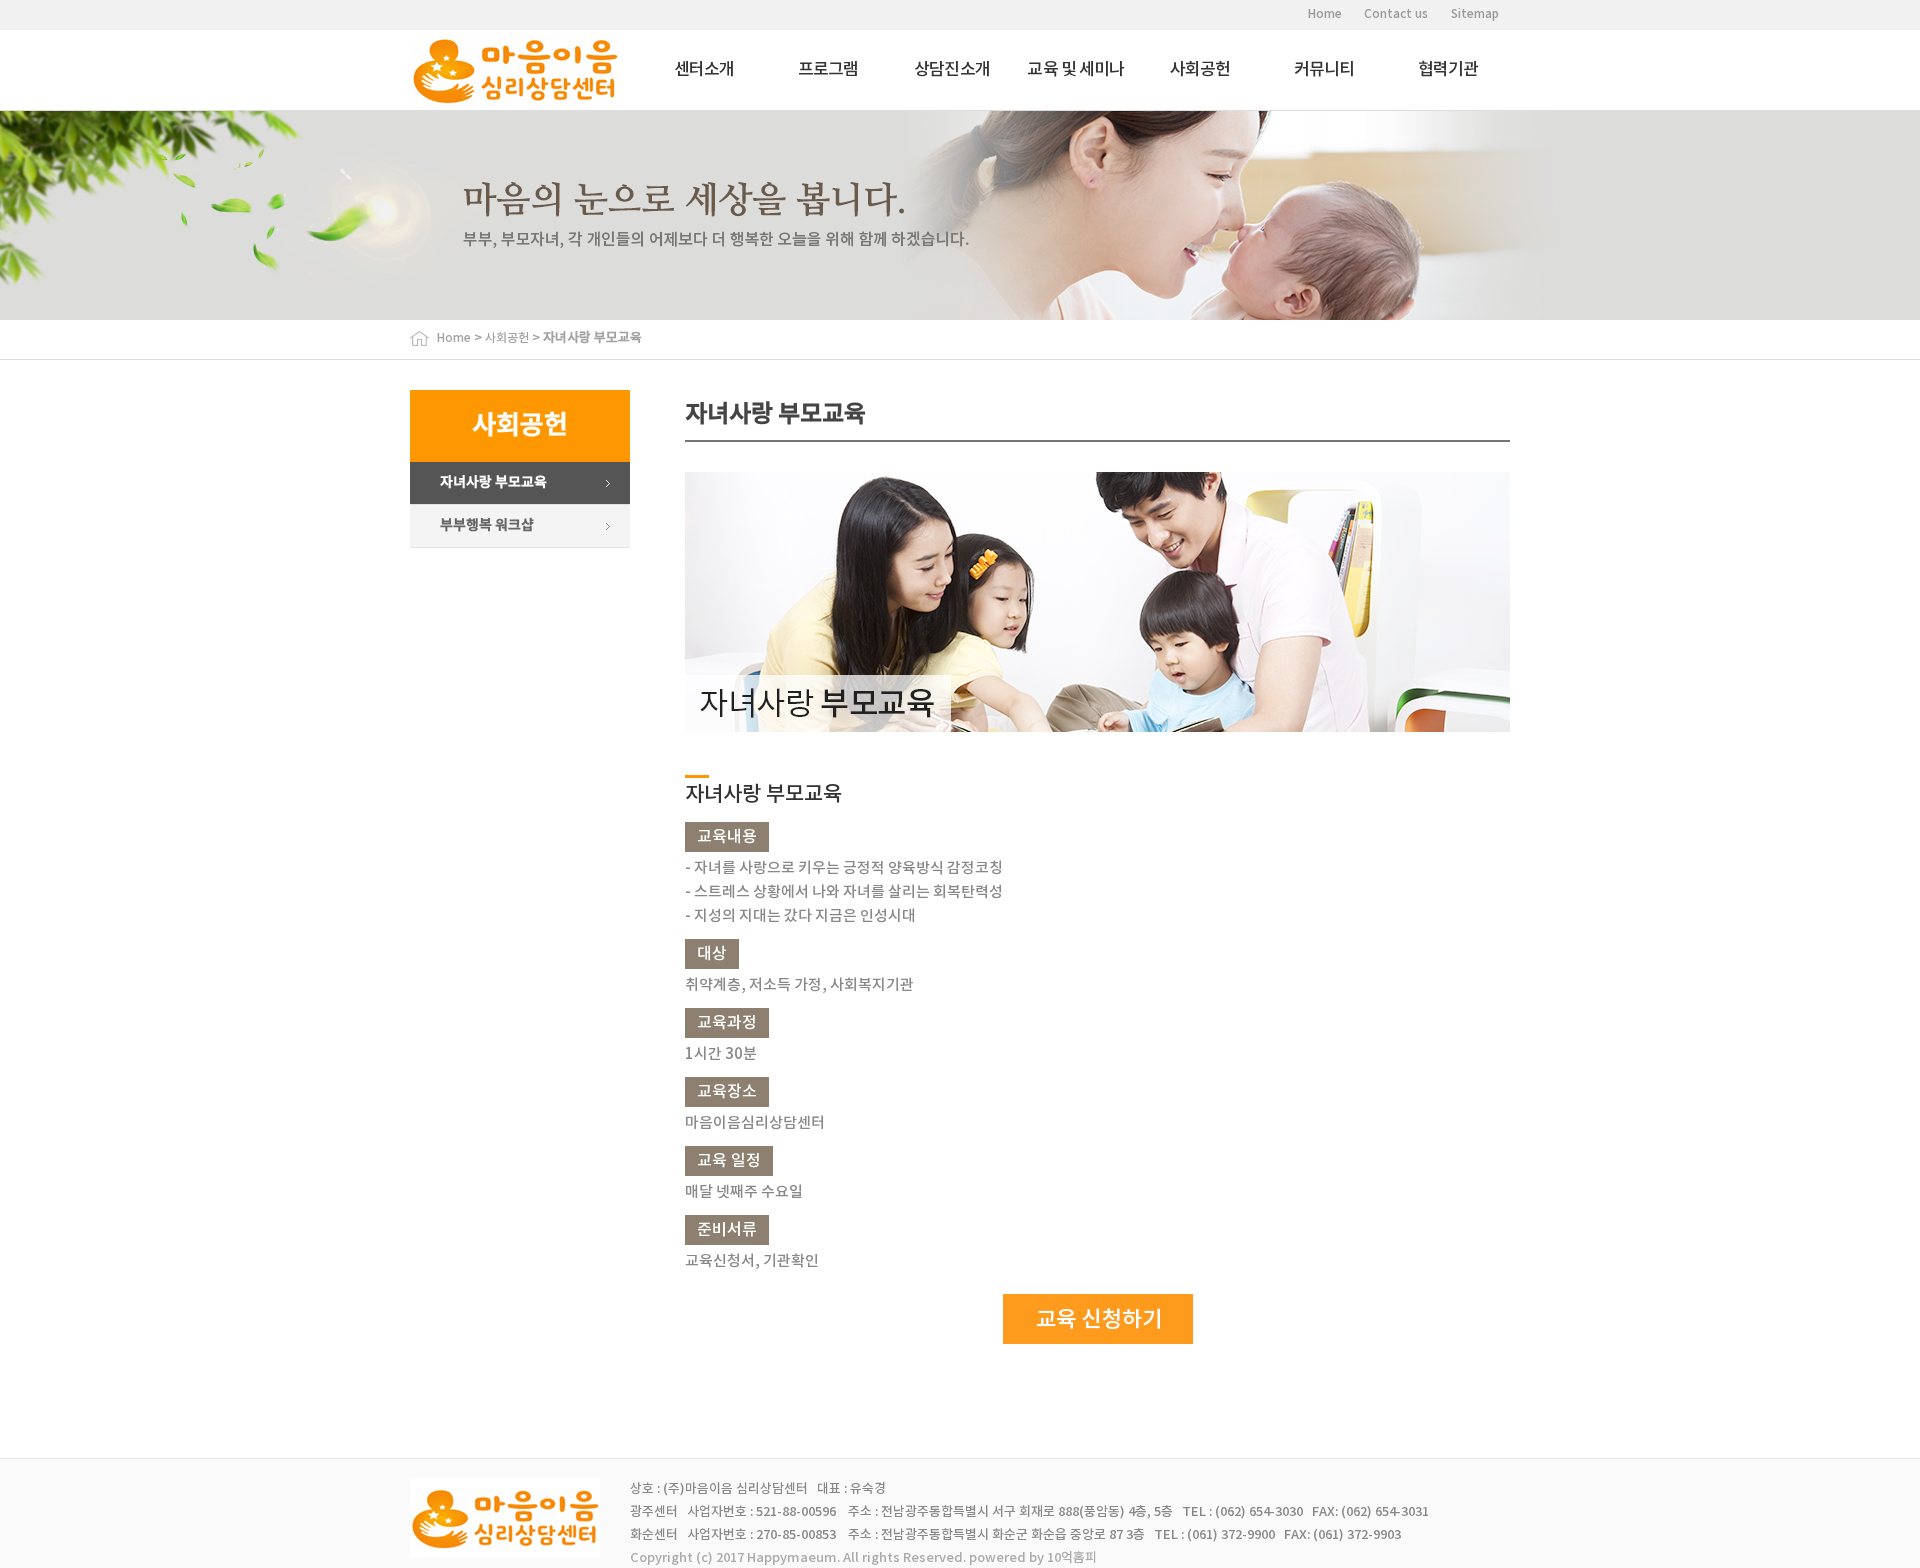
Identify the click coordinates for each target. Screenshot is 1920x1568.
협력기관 (1448, 70)
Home (1325, 14)
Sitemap (1475, 14)
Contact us (1396, 14)
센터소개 (704, 70)
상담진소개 (952, 70)
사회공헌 (1200, 70)
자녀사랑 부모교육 (493, 482)
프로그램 (828, 70)
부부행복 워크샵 (487, 525)
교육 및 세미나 (1075, 70)
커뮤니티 (1324, 70)
